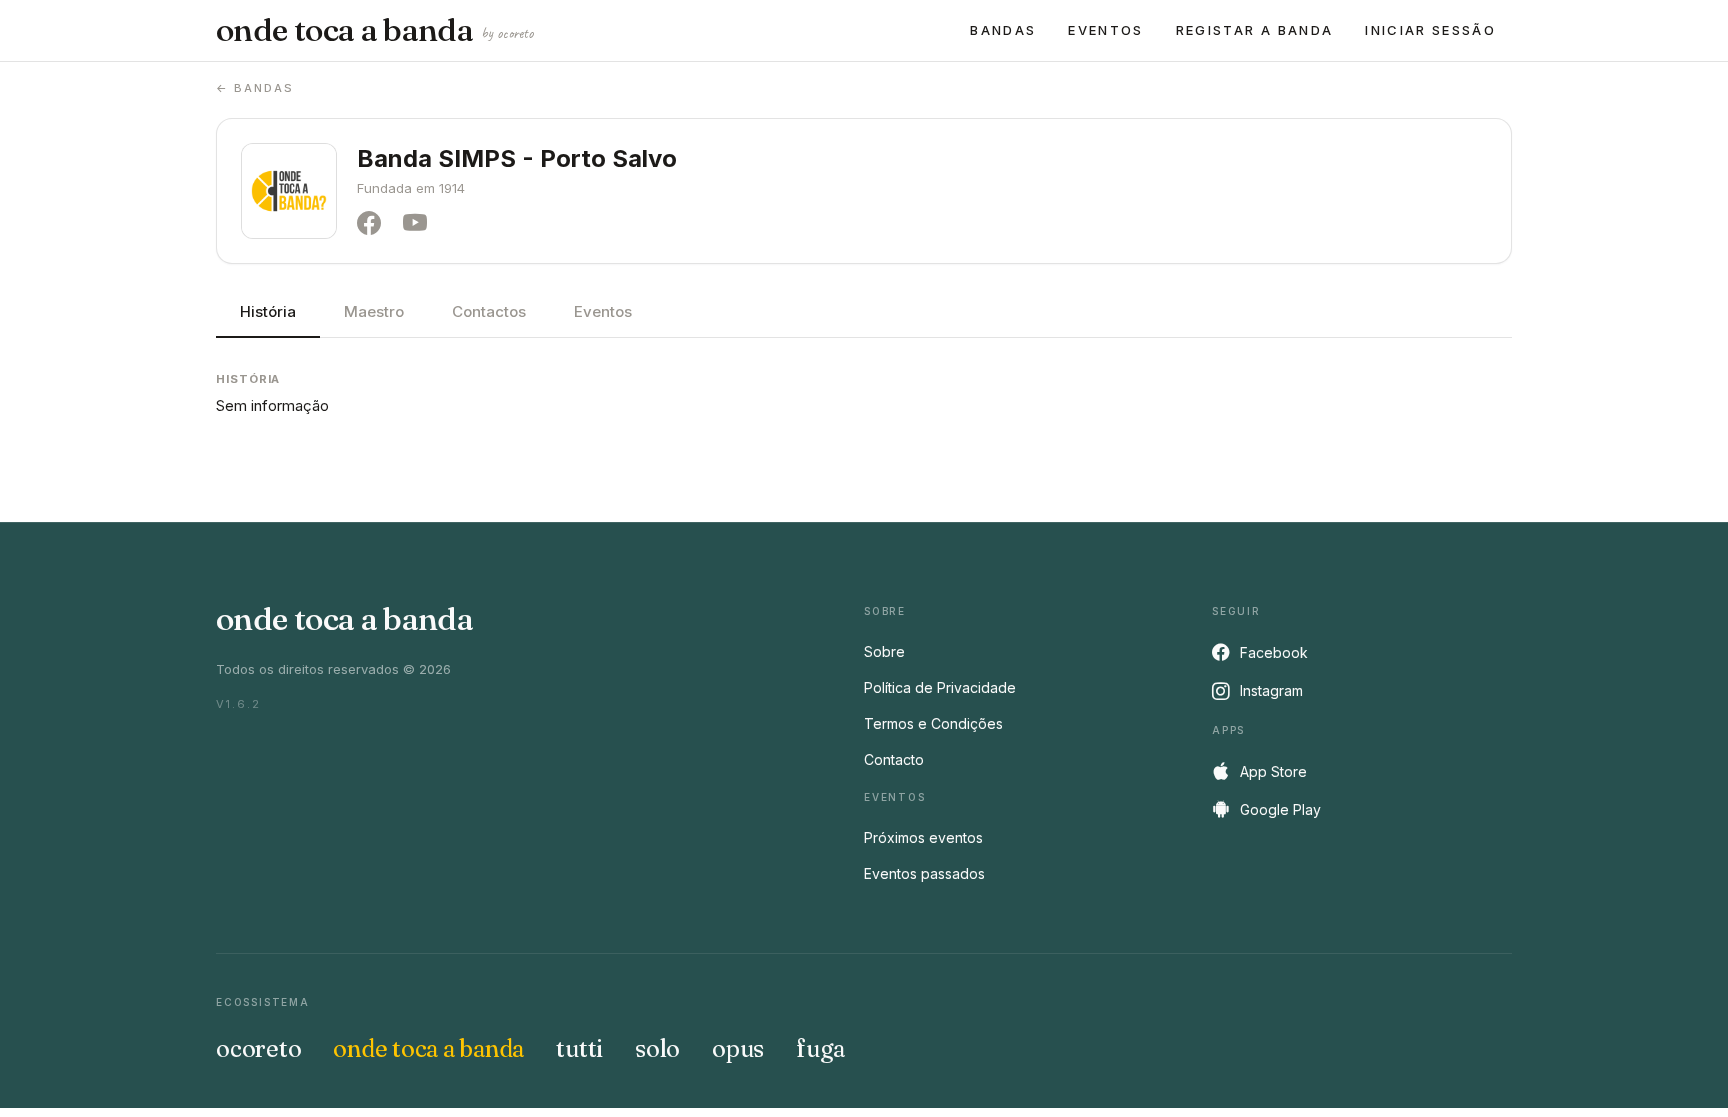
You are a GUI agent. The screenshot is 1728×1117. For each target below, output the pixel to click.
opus (738, 1048)
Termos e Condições (933, 723)
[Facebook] (374, 223)
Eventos (1105, 30)
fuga (820, 1048)
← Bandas (255, 88)
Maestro (374, 311)
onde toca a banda (374, 30)
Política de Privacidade (940, 687)
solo (657, 1048)
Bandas (1003, 30)
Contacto (894, 759)
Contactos (489, 311)
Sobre (884, 651)
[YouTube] (420, 223)
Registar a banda (1254, 30)
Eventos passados (924, 873)
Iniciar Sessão (1430, 30)
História (268, 311)
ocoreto (258, 1048)
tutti (579, 1048)
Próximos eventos (923, 837)
